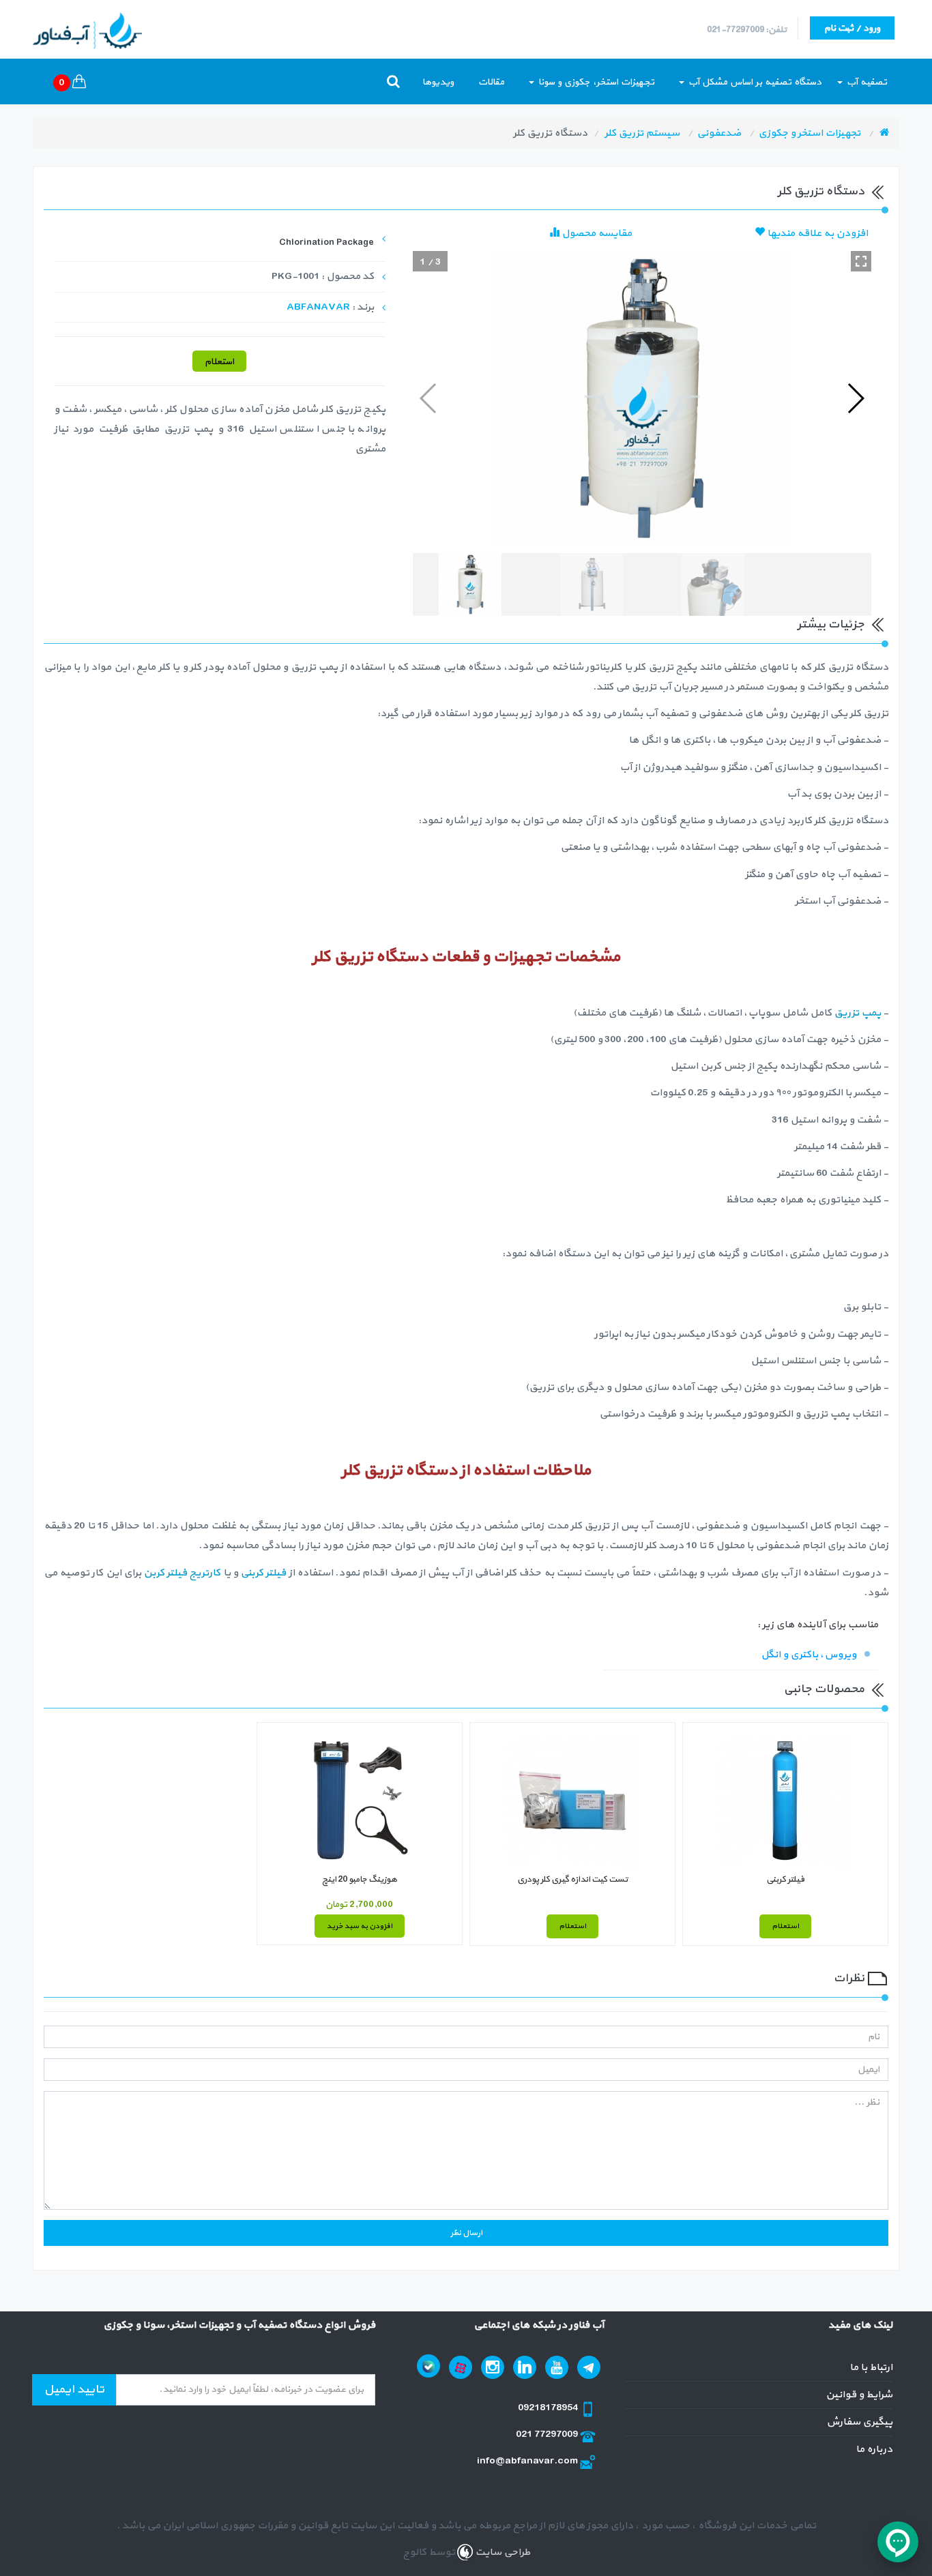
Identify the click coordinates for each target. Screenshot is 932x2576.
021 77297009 (548, 2434)
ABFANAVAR (318, 307)
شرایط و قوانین (859, 2395)
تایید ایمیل (74, 2389)
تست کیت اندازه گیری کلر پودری (572, 1880)
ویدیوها (438, 82)
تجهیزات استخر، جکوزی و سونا (595, 82)
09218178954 (549, 2408)
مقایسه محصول (596, 234)
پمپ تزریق (857, 1013)
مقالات (491, 82)
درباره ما (874, 2449)
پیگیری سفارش (859, 2422)
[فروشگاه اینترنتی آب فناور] (884, 133)
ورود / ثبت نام (852, 28)
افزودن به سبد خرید (360, 1926)
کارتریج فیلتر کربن (182, 1573)
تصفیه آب (865, 82)
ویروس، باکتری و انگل (809, 1655)
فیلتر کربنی (263, 1573)
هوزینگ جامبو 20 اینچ (360, 1880)
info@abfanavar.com (528, 2461)
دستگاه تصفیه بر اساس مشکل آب (754, 82)
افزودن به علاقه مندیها (816, 234)
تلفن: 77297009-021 (747, 30)
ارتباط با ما (871, 2368)
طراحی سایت (501, 2552)
